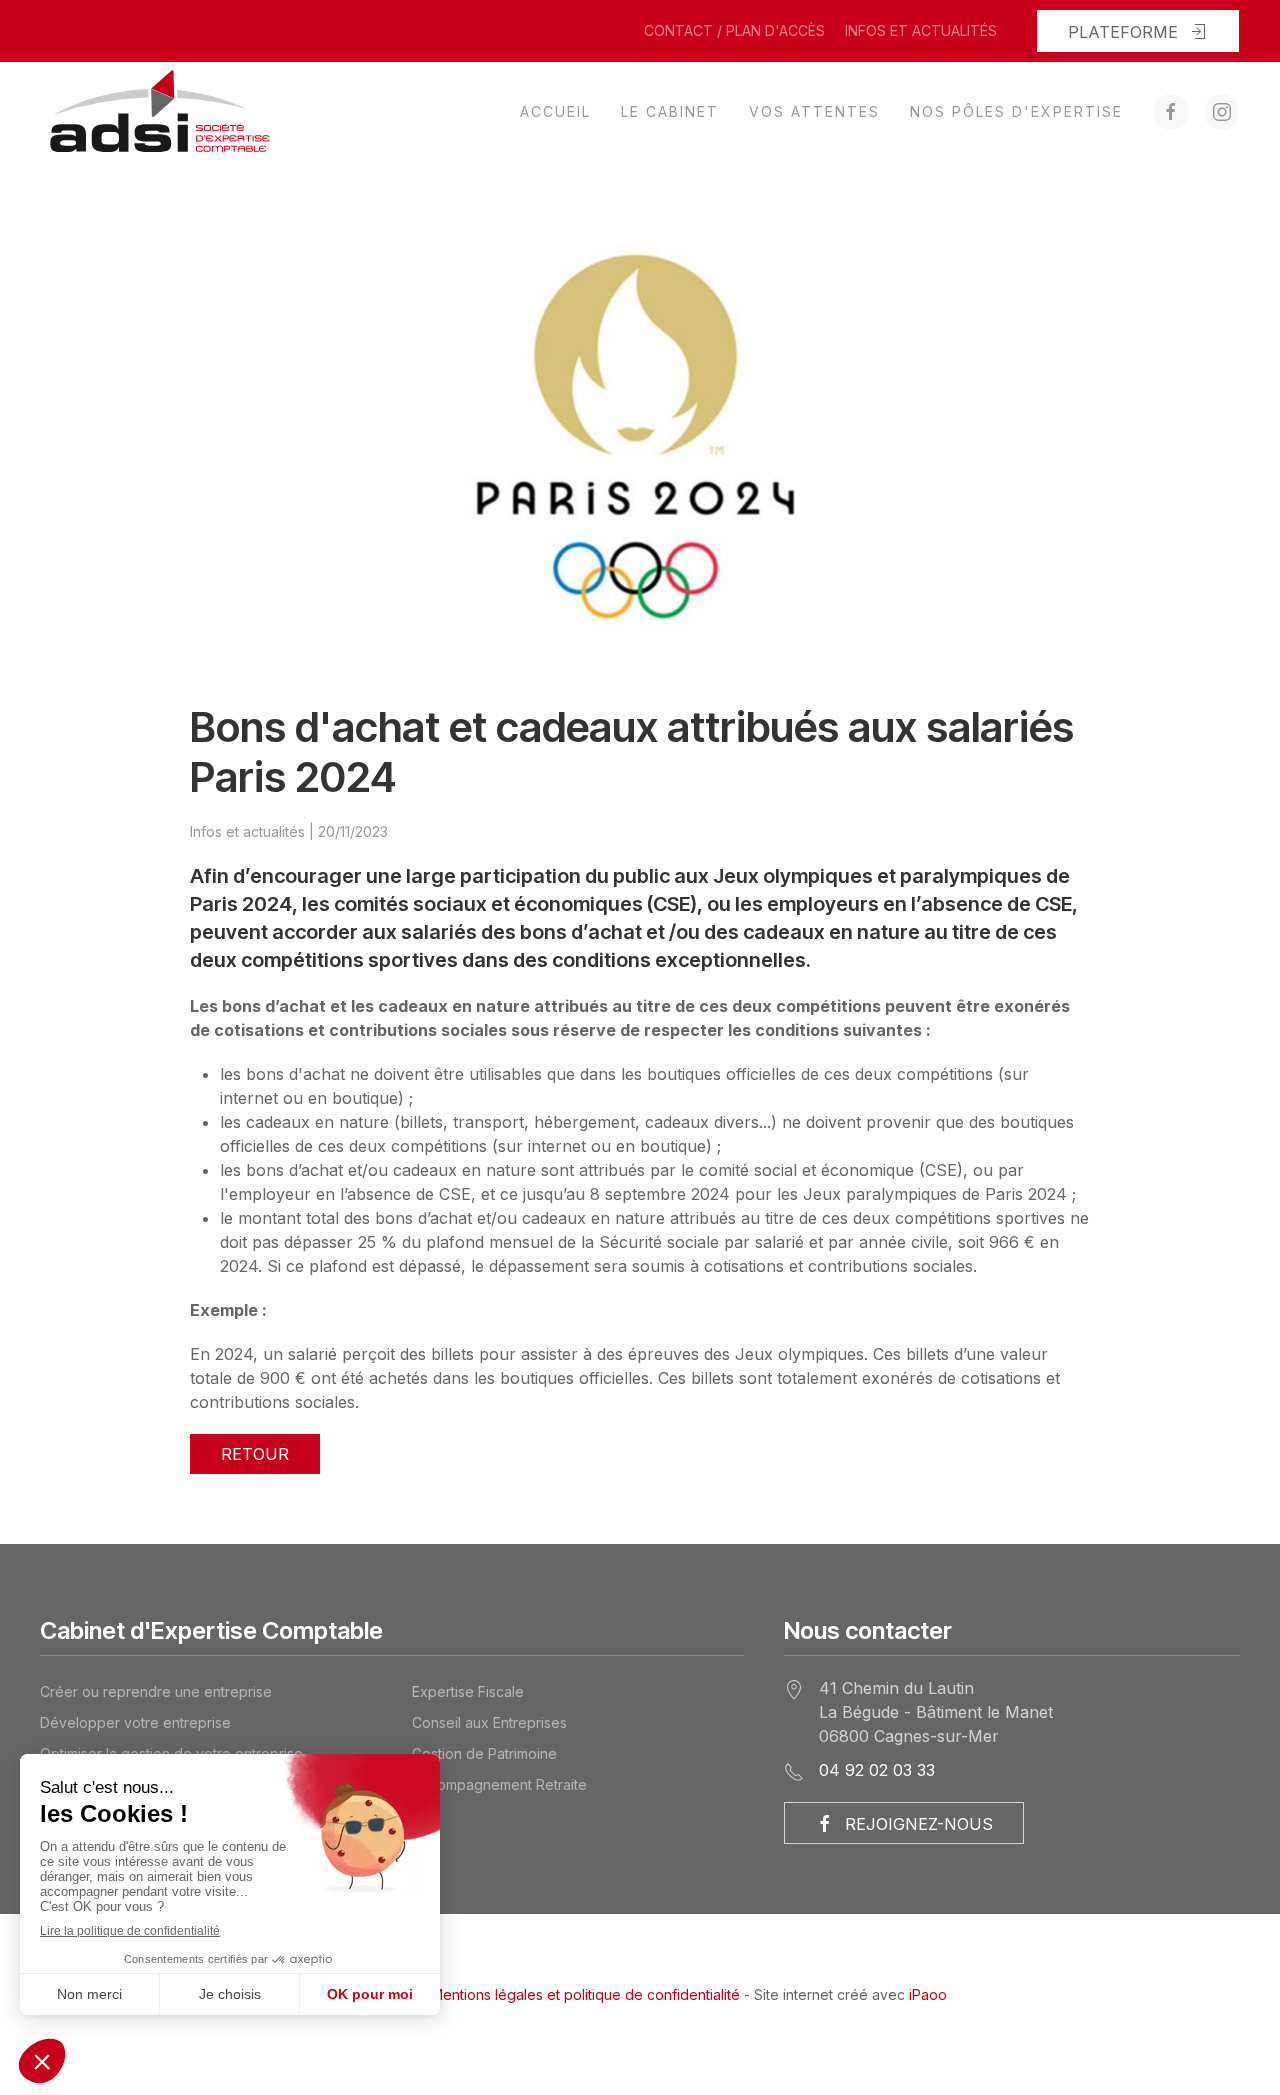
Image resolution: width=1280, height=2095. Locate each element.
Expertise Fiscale (468, 1691)
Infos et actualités (921, 30)
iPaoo (928, 1994)
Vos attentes (814, 111)
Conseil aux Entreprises (489, 1722)
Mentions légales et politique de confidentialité (585, 1994)
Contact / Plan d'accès (734, 30)
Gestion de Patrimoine (484, 1753)
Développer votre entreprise (135, 1722)
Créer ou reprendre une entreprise (156, 1691)
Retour (255, 1454)
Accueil (555, 111)
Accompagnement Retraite (499, 1784)
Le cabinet (670, 111)
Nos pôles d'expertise (1016, 111)
